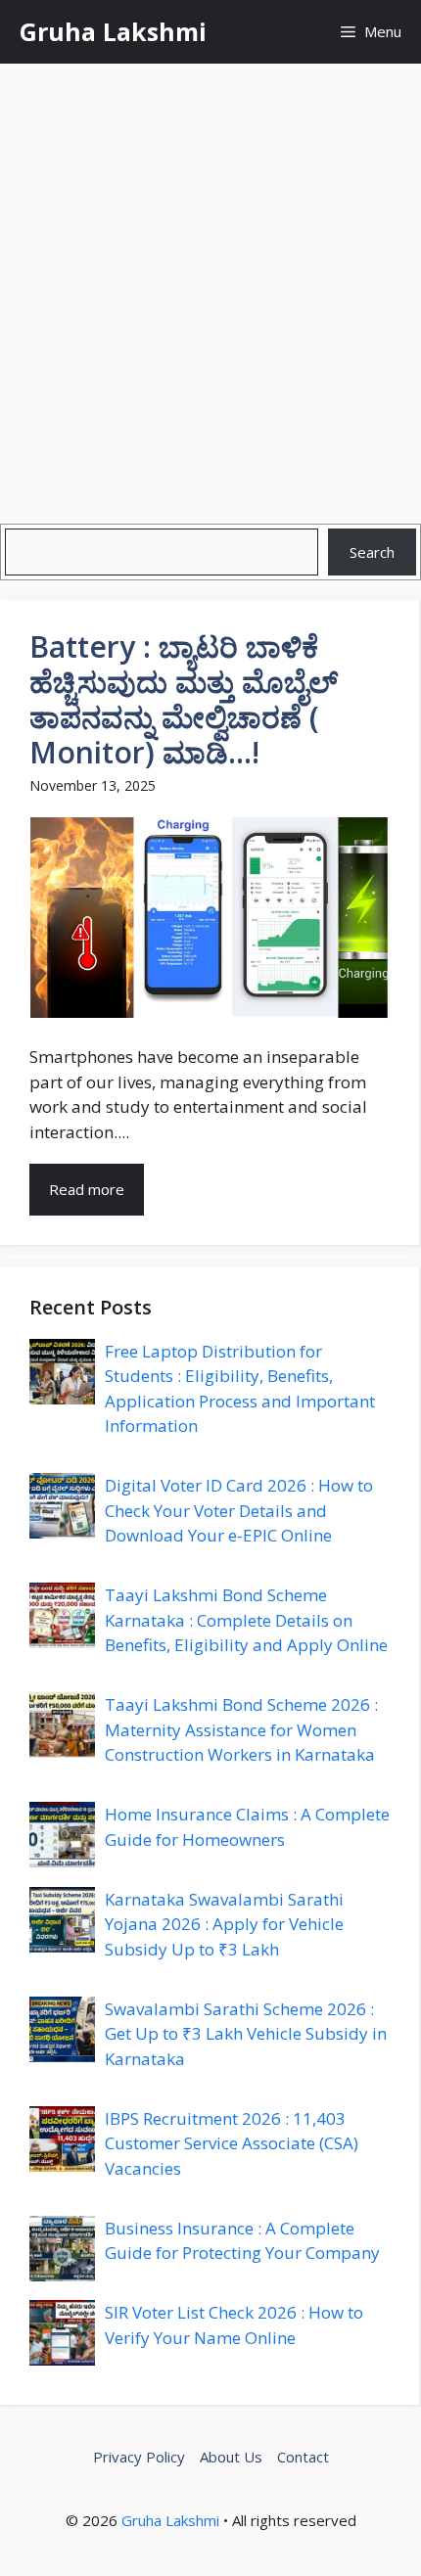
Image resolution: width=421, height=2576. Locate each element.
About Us (231, 2457)
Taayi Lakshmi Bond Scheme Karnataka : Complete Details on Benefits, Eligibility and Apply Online (246, 1620)
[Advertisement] (210, 284)
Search (372, 552)
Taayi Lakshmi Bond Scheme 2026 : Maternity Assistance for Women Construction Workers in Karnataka (241, 1729)
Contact (303, 2457)
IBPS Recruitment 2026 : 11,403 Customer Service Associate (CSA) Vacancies (232, 2143)
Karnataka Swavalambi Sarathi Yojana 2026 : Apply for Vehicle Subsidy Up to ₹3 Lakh (224, 1924)
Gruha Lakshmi (113, 31)
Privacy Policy (139, 2457)
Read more (87, 1189)
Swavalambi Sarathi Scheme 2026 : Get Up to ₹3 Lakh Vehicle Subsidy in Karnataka (246, 2034)
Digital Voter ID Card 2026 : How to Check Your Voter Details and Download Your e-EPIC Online (239, 1510)
